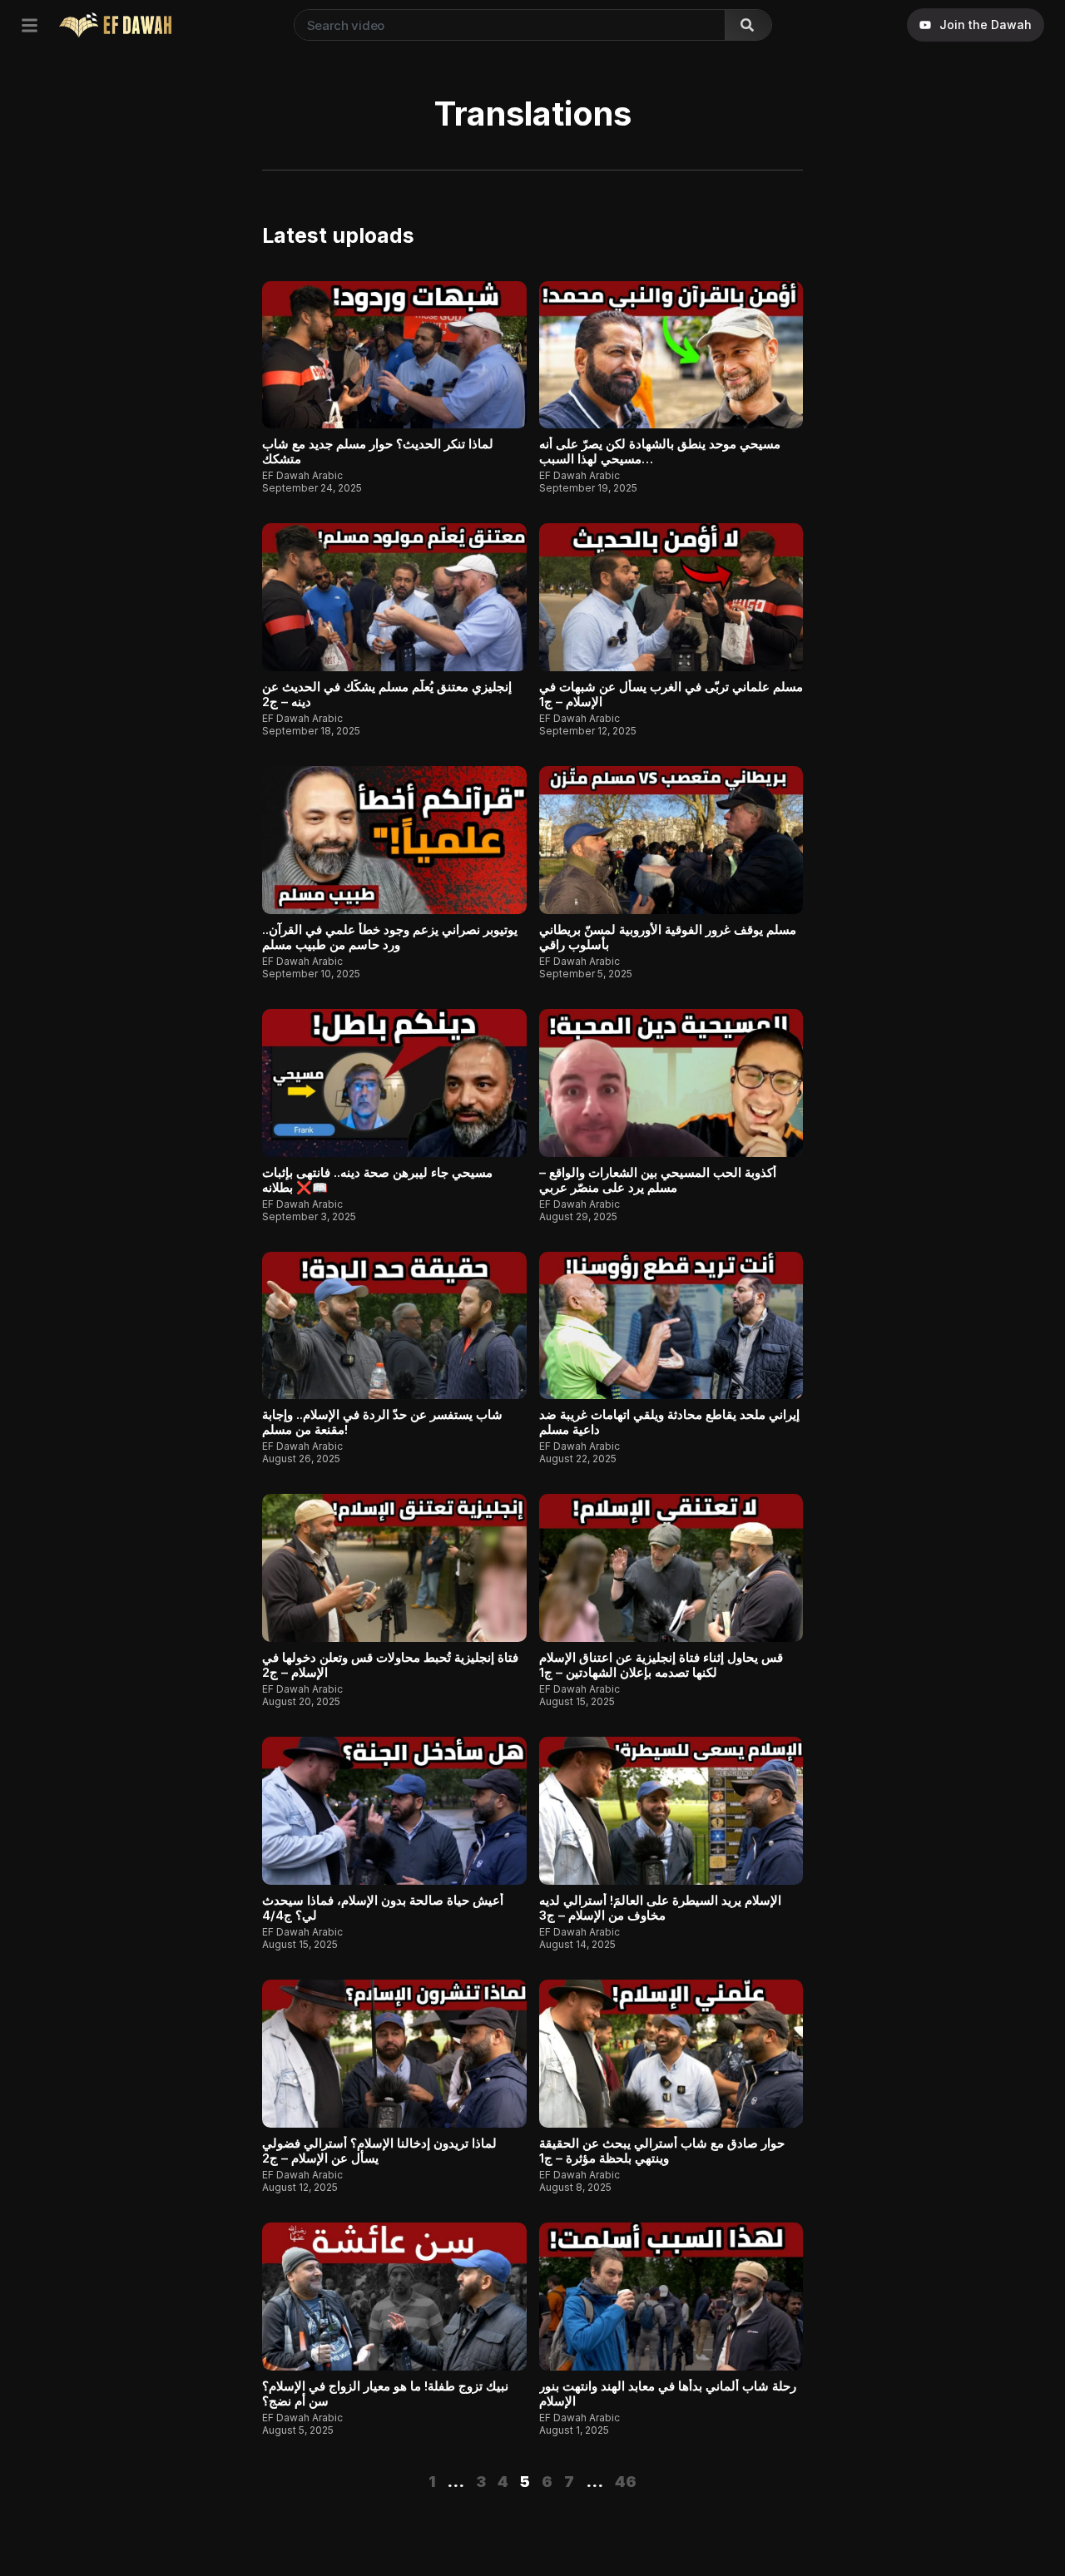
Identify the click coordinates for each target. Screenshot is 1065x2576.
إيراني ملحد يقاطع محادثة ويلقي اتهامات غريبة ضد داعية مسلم (669, 1422)
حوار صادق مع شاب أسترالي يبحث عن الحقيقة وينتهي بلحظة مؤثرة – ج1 (662, 2151)
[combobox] (506, 25)
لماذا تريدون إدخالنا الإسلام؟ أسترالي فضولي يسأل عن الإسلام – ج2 (379, 2151)
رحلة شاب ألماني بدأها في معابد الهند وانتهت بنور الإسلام (668, 2393)
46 (626, 2482)
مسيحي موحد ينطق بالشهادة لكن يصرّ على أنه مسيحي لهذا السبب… (660, 451)
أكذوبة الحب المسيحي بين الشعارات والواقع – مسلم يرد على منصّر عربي (658, 1180)
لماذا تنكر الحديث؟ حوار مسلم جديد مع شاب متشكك (378, 451)
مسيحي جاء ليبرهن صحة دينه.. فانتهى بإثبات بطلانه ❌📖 (377, 1180)
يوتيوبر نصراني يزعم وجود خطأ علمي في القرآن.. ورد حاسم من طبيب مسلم (390, 937)
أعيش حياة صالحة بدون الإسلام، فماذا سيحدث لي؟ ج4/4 (383, 1908)
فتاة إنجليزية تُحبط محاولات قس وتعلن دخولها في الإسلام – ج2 (390, 1665)
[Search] (748, 25)
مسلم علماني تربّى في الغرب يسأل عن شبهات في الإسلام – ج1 (671, 694)
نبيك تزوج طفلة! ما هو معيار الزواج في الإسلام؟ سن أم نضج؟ (385, 2393)
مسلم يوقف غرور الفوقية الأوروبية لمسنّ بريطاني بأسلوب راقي (668, 937)
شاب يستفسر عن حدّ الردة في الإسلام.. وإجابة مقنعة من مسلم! (382, 1422)
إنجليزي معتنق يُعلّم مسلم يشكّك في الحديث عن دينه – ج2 (387, 694)
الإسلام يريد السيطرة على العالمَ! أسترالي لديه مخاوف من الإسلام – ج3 (660, 1908)
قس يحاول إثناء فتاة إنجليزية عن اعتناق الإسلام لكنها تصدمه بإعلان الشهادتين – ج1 (661, 1665)
